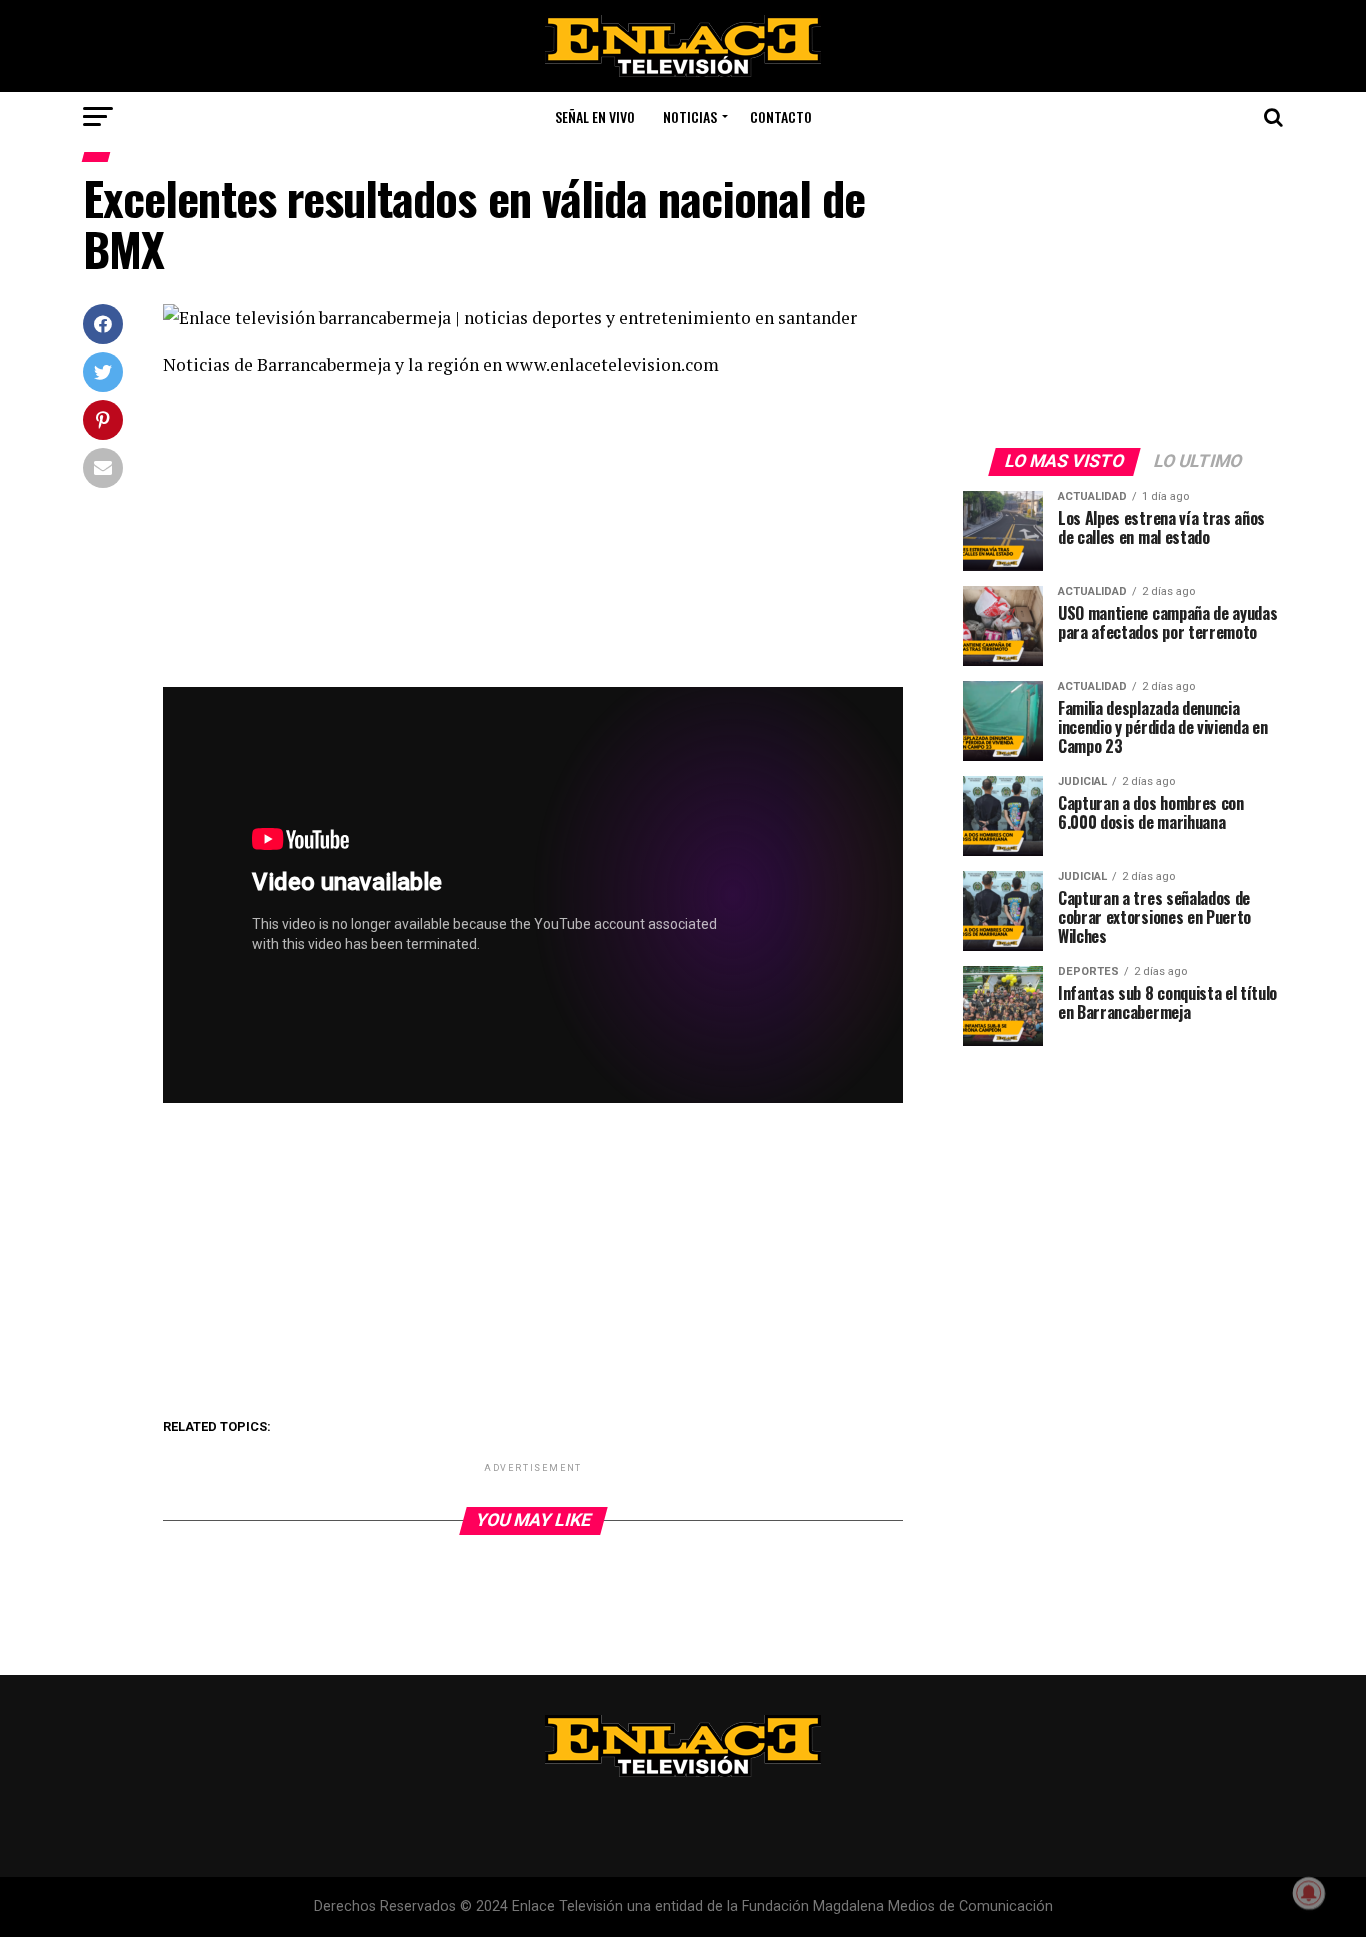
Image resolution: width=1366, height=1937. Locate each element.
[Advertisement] (533, 539)
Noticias (690, 116)
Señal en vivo (595, 116)
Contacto (781, 116)
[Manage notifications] (1309, 1893)
